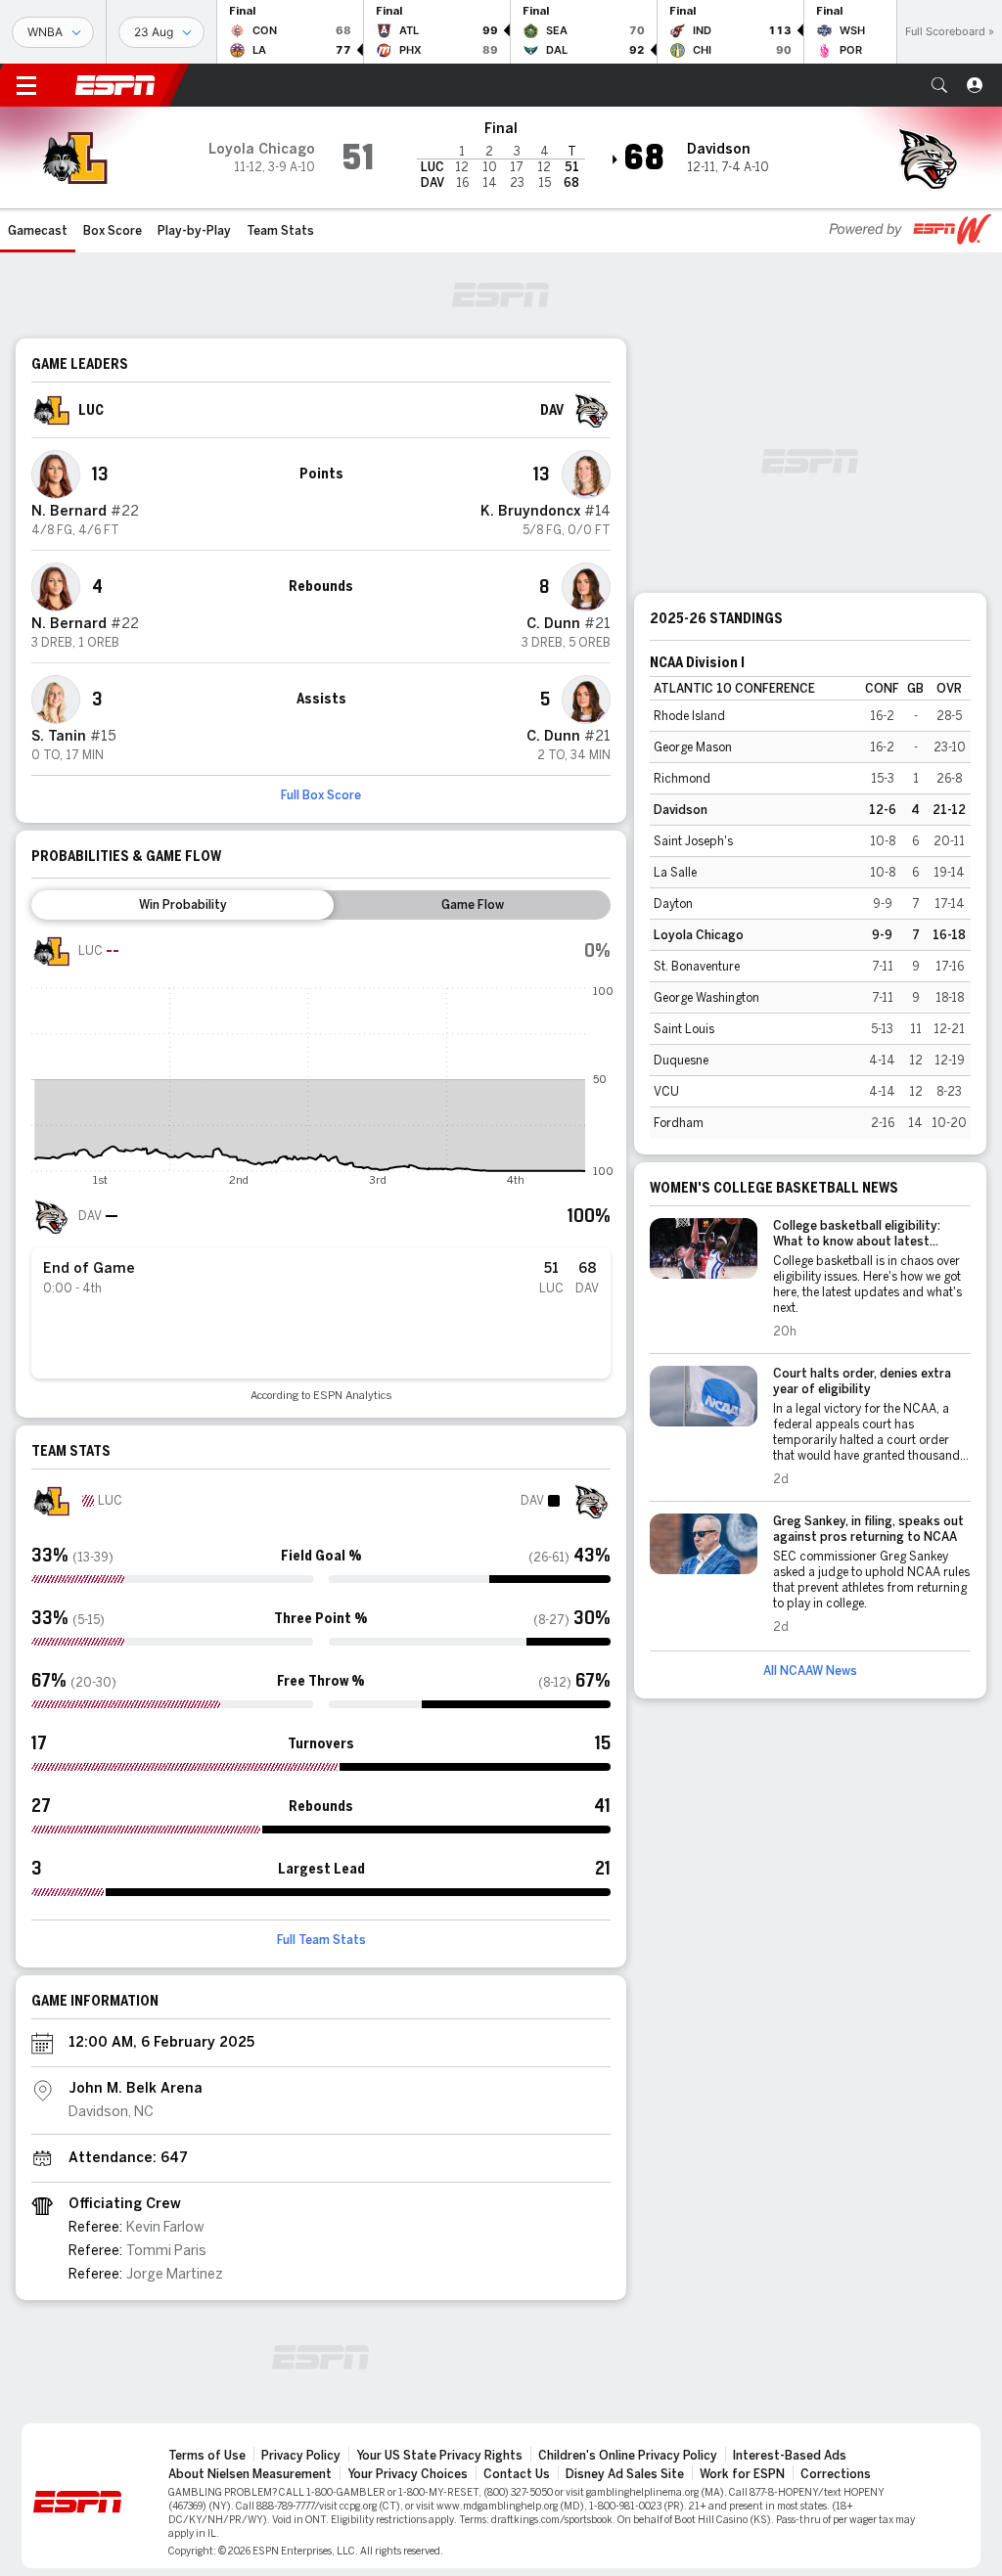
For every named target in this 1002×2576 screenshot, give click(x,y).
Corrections (836, 2474)
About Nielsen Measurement (250, 2474)
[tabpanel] (321, 1167)
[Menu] (26, 85)
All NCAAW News (810, 1671)
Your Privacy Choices (408, 2474)
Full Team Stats (321, 1940)
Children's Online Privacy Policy (628, 2456)
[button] (939, 85)
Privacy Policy (301, 2456)
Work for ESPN (742, 2474)
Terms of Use (207, 2456)
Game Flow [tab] (473, 905)
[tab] (182, 905)
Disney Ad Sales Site (625, 2474)
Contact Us (517, 2474)
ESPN (115, 85)
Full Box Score (321, 795)
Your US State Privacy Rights (439, 2456)
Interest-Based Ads (790, 2456)
